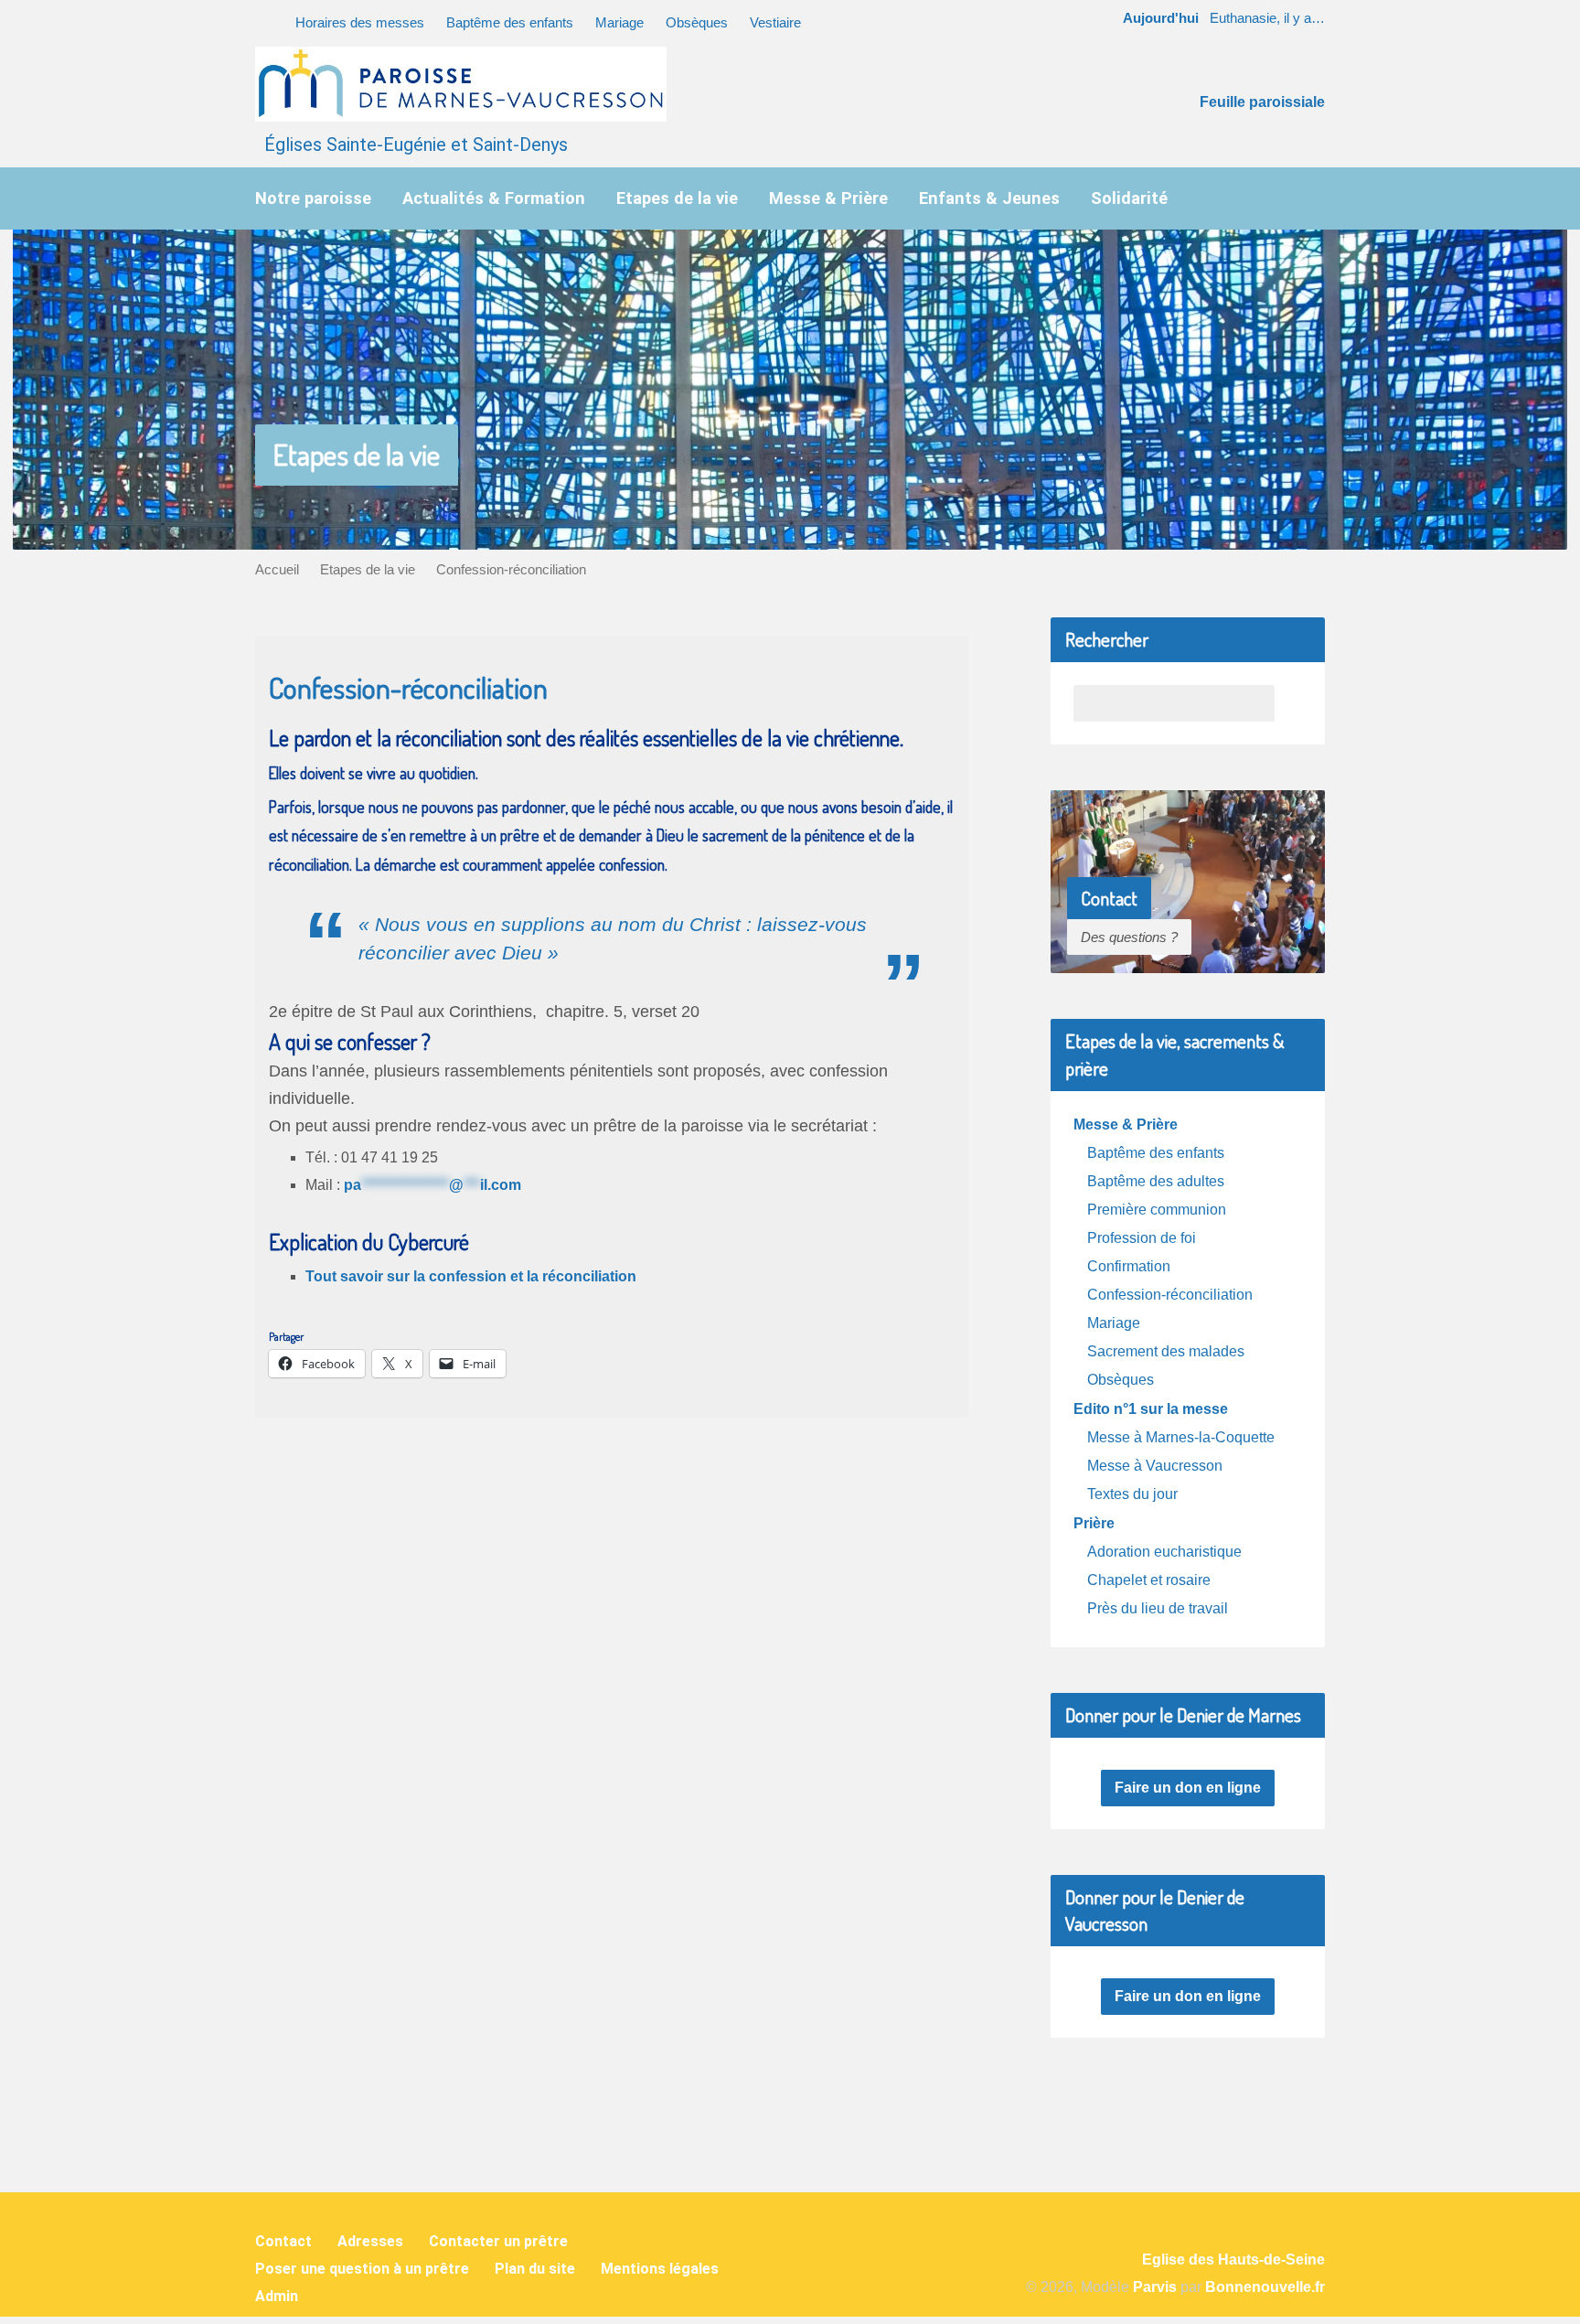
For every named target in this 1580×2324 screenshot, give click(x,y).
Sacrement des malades (1166, 1351)
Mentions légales (660, 2269)
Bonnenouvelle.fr (1265, 2287)
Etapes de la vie (677, 198)
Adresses (370, 2241)
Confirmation (1129, 1266)
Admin (277, 2296)
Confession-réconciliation (511, 569)
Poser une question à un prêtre (362, 2269)
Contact (283, 2241)
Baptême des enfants (510, 22)
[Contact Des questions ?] (1188, 959)
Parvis (1155, 2287)
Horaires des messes (360, 22)
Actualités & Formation (494, 198)
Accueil (277, 569)
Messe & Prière (828, 198)
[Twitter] (868, 2115)
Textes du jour (1132, 1494)
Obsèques (697, 22)
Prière (1094, 1523)
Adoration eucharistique (1164, 1552)
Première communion (1157, 1210)
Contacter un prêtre (498, 2241)
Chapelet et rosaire (1149, 1580)
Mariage (619, 22)
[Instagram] (816, 2115)
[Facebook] (764, 2115)
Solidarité (1129, 198)
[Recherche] (262, 20)
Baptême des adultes (1156, 1181)
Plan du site (535, 2269)
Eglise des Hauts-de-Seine (1233, 2260)
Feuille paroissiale (1262, 102)
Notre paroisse (313, 198)
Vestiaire (775, 22)
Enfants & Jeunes (989, 198)
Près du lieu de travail (1158, 1608)
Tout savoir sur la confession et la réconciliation (471, 1276)
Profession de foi (1142, 1238)
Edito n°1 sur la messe (1151, 1409)
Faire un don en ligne (1188, 1788)
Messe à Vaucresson (1155, 1466)
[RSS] (712, 2115)
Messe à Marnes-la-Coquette (1181, 1437)
